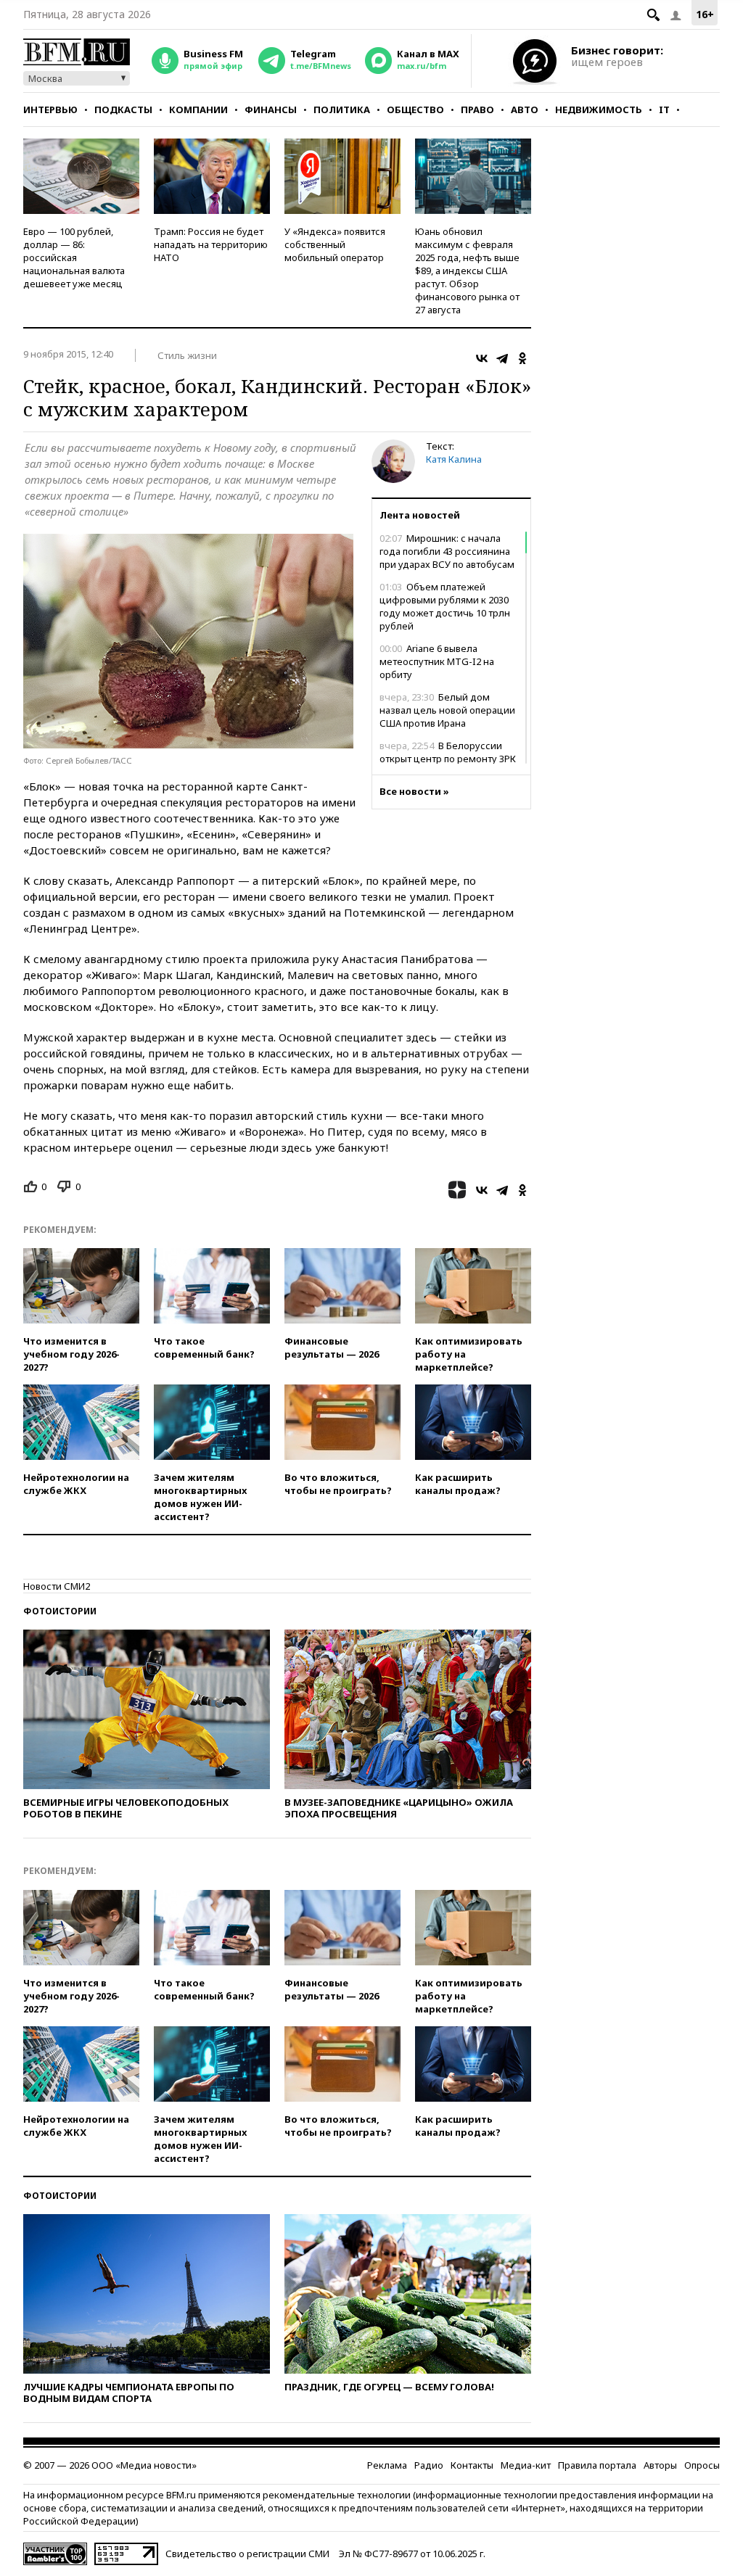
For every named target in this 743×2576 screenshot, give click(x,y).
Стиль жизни (187, 355)
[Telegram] (502, 358)
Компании (198, 110)
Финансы (271, 110)
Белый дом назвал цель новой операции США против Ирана (447, 710)
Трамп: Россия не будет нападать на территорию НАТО (211, 244)
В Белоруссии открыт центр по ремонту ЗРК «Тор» (448, 759)
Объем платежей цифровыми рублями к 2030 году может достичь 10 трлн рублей (445, 606)
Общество (415, 110)
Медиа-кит (526, 2465)
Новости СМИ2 (57, 1586)
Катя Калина (454, 459)
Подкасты (123, 110)
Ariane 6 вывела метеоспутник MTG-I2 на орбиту (437, 661)
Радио (429, 2465)
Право (477, 110)
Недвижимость (599, 110)
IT (664, 110)
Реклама (387, 2465)
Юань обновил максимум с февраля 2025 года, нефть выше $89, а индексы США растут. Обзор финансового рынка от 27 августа (467, 271)
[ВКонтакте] (482, 358)
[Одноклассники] (522, 358)
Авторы (660, 2465)
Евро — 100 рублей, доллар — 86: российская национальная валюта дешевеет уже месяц (74, 257)
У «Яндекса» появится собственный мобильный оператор (335, 244)
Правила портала (597, 2465)
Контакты (472, 2465)
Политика (342, 110)
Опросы (702, 2465)
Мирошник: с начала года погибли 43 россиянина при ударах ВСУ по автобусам (447, 551)
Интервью (50, 110)
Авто (525, 110)
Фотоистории (60, 1611)
